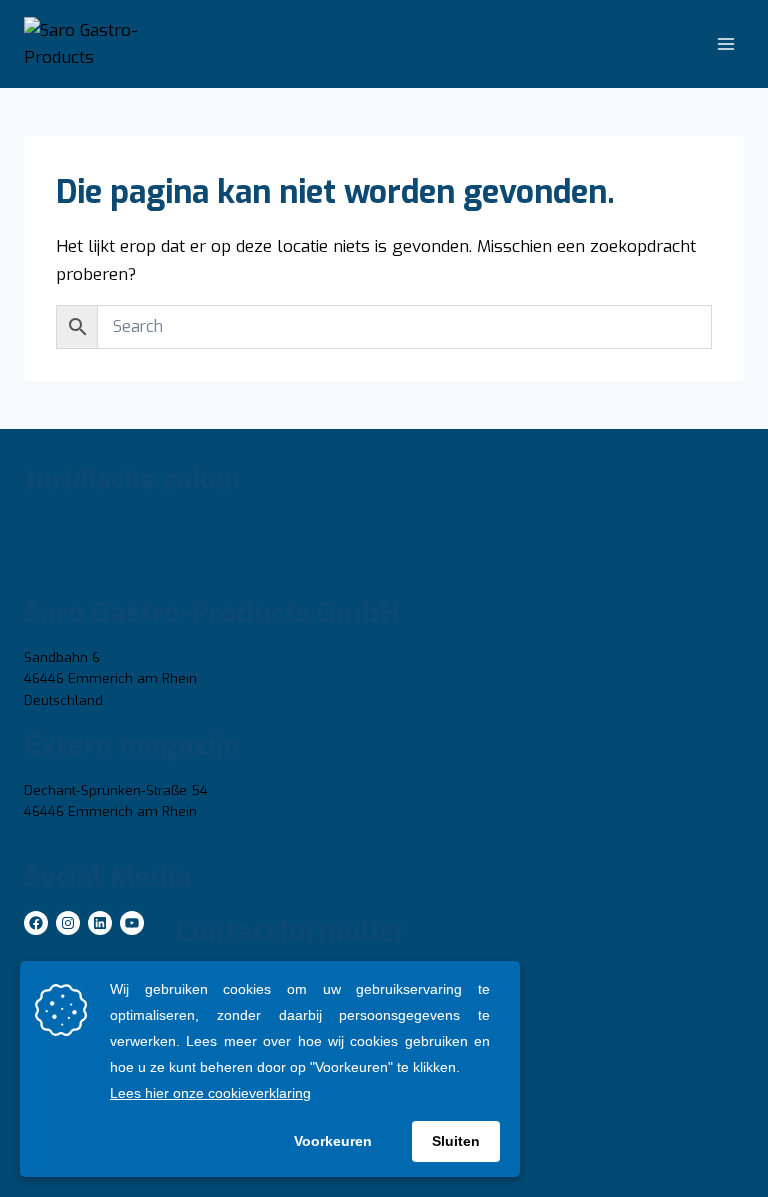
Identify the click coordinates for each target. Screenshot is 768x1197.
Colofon (48, 567)
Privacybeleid (65, 524)
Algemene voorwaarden (101, 545)
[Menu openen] (725, 44)
